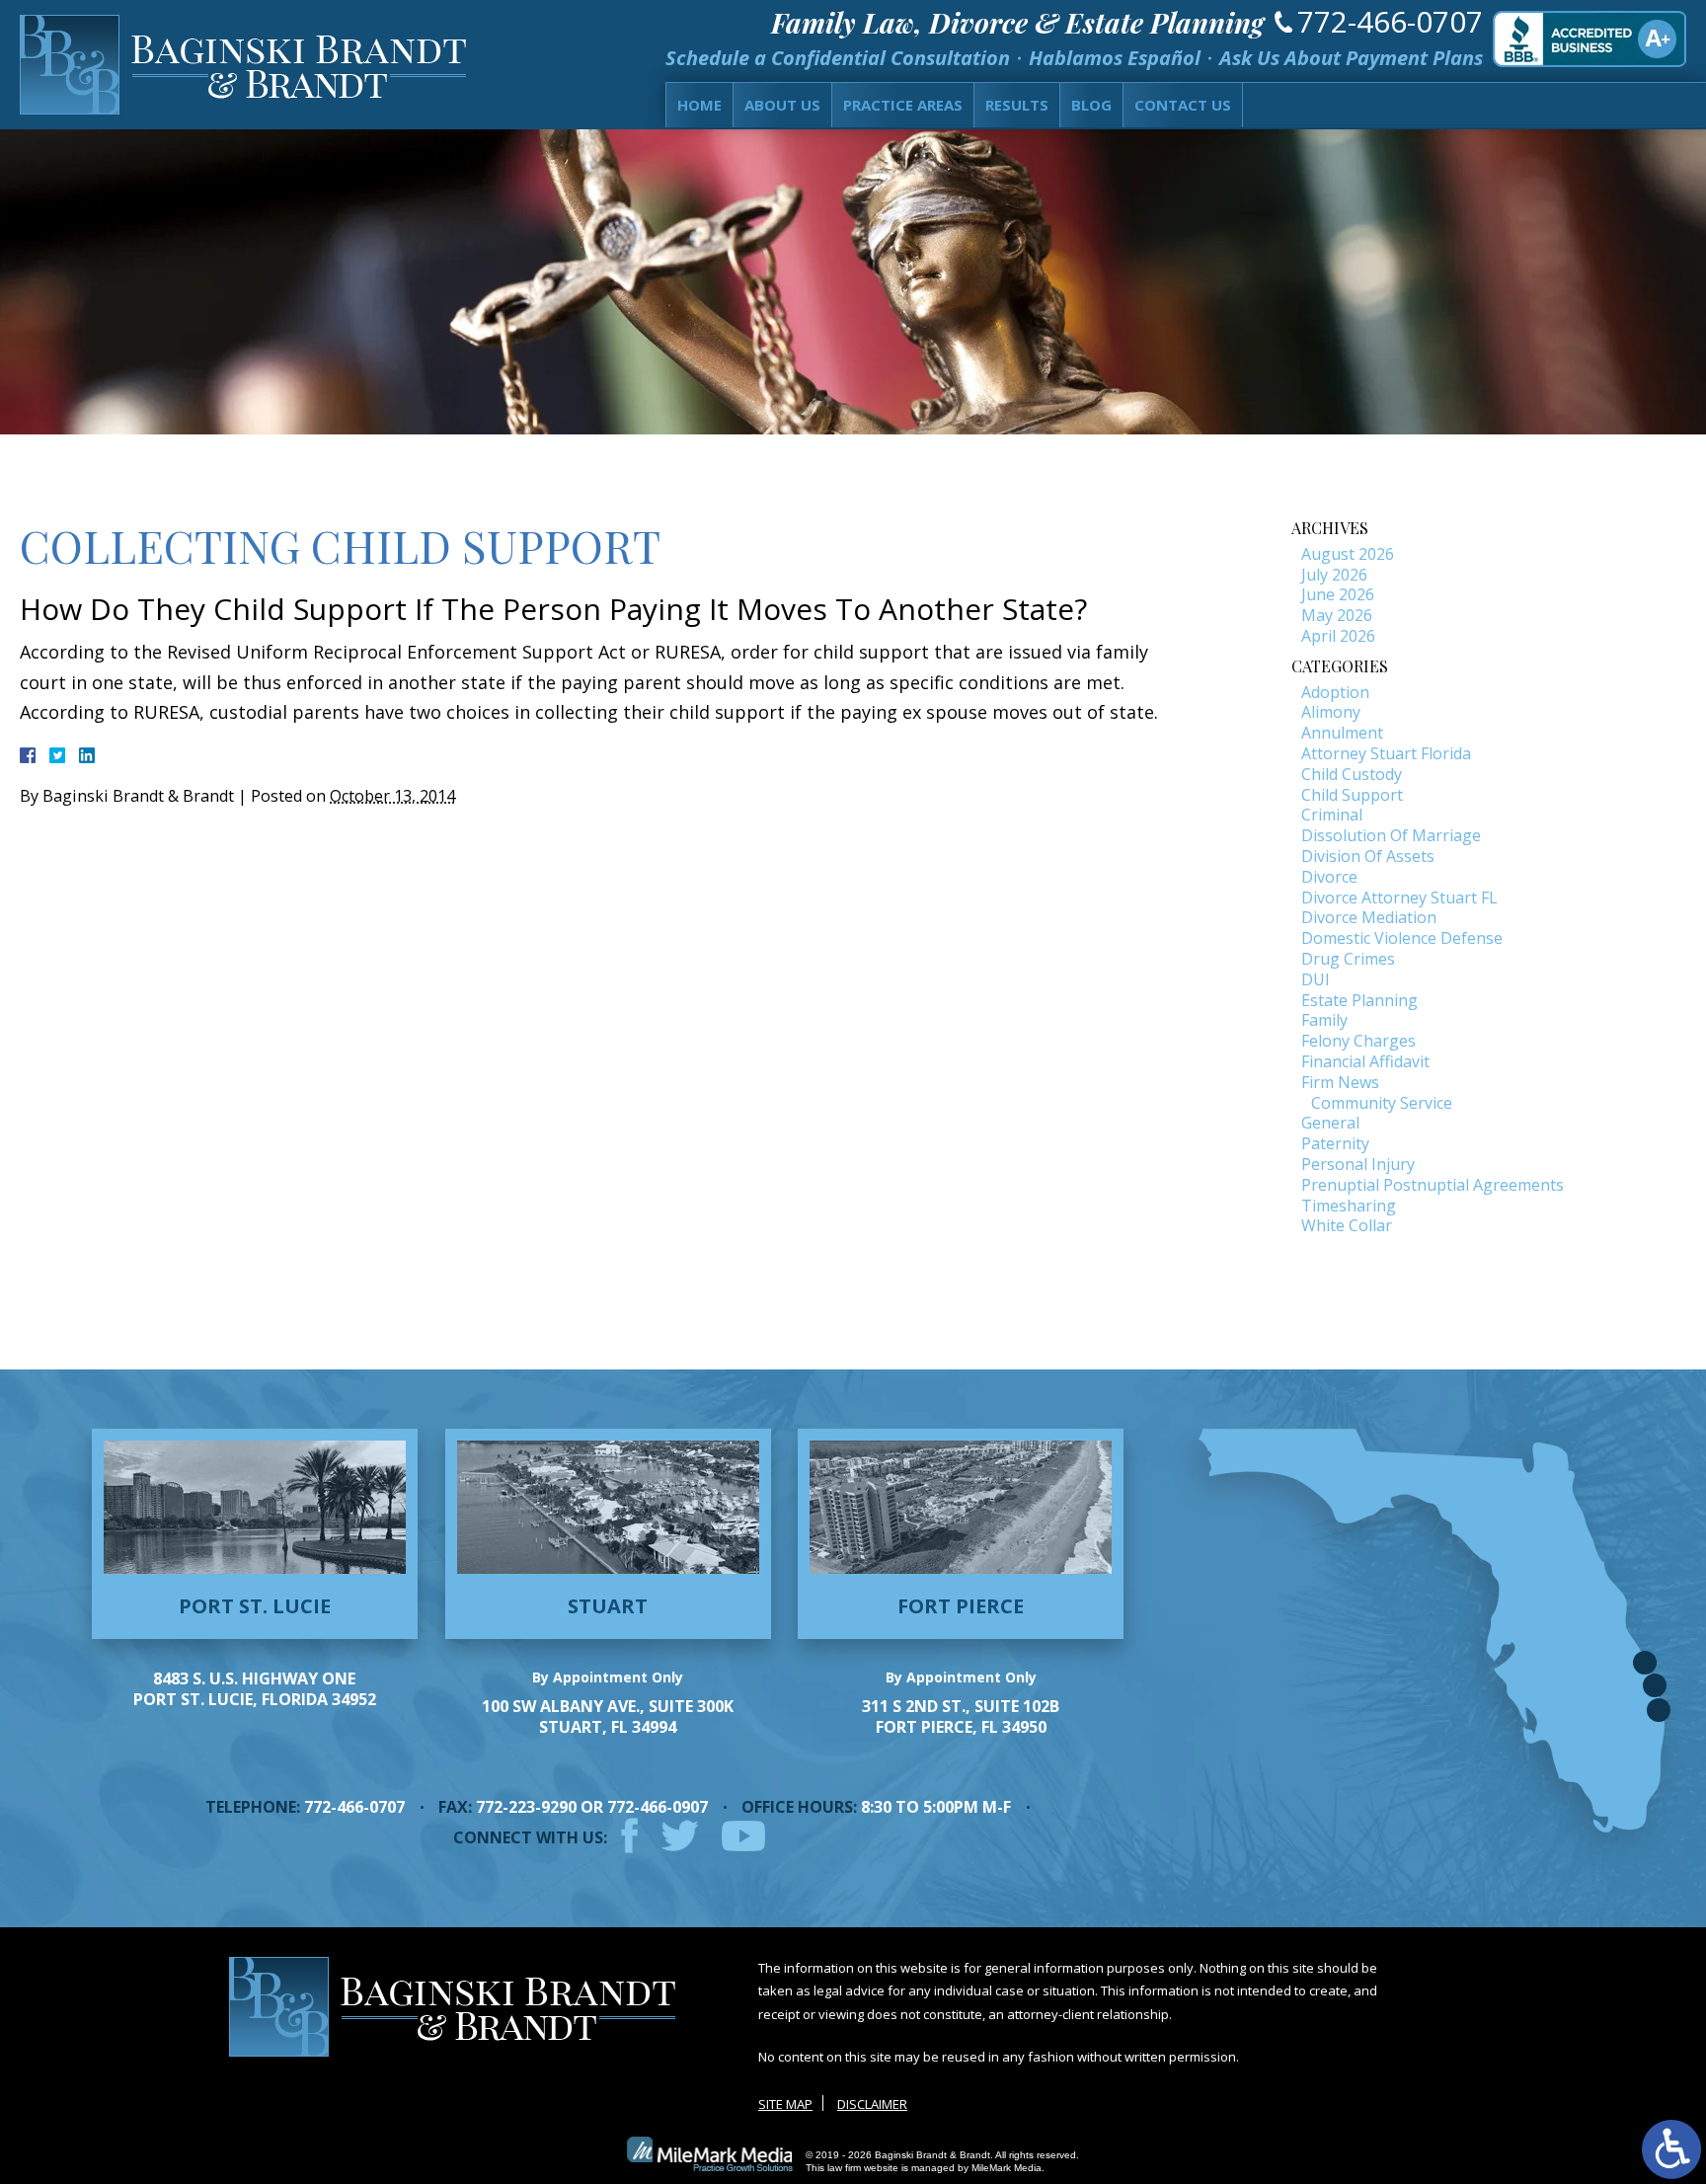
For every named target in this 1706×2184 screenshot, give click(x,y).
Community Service (1382, 1103)
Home (699, 105)
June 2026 (1338, 594)
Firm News (1340, 1082)
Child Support (1352, 795)
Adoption (1335, 692)
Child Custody (1352, 774)
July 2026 (1334, 575)
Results (1017, 105)
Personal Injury (1358, 1164)
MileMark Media (1007, 2168)
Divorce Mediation (1369, 917)
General (1330, 1123)
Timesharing (1349, 1206)
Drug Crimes (1348, 959)
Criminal (1332, 815)
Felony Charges (1358, 1041)
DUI (1316, 979)
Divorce (1329, 877)
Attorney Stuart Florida (1386, 753)
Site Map (785, 2104)
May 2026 (1337, 615)
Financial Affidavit (1365, 1061)
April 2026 (1338, 636)
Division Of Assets (1368, 856)
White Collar (1347, 1225)
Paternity (1335, 1143)
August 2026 (1348, 554)
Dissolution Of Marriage (1391, 835)
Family (1324, 1020)
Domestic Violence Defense (1402, 938)
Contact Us (1183, 105)
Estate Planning (1359, 1000)
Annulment (1342, 733)
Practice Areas (903, 105)
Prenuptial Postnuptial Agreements (1433, 1185)
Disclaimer (872, 2104)
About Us (782, 105)
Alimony (1331, 712)
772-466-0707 (1390, 21)
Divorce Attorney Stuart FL (1399, 897)
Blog (1091, 105)
